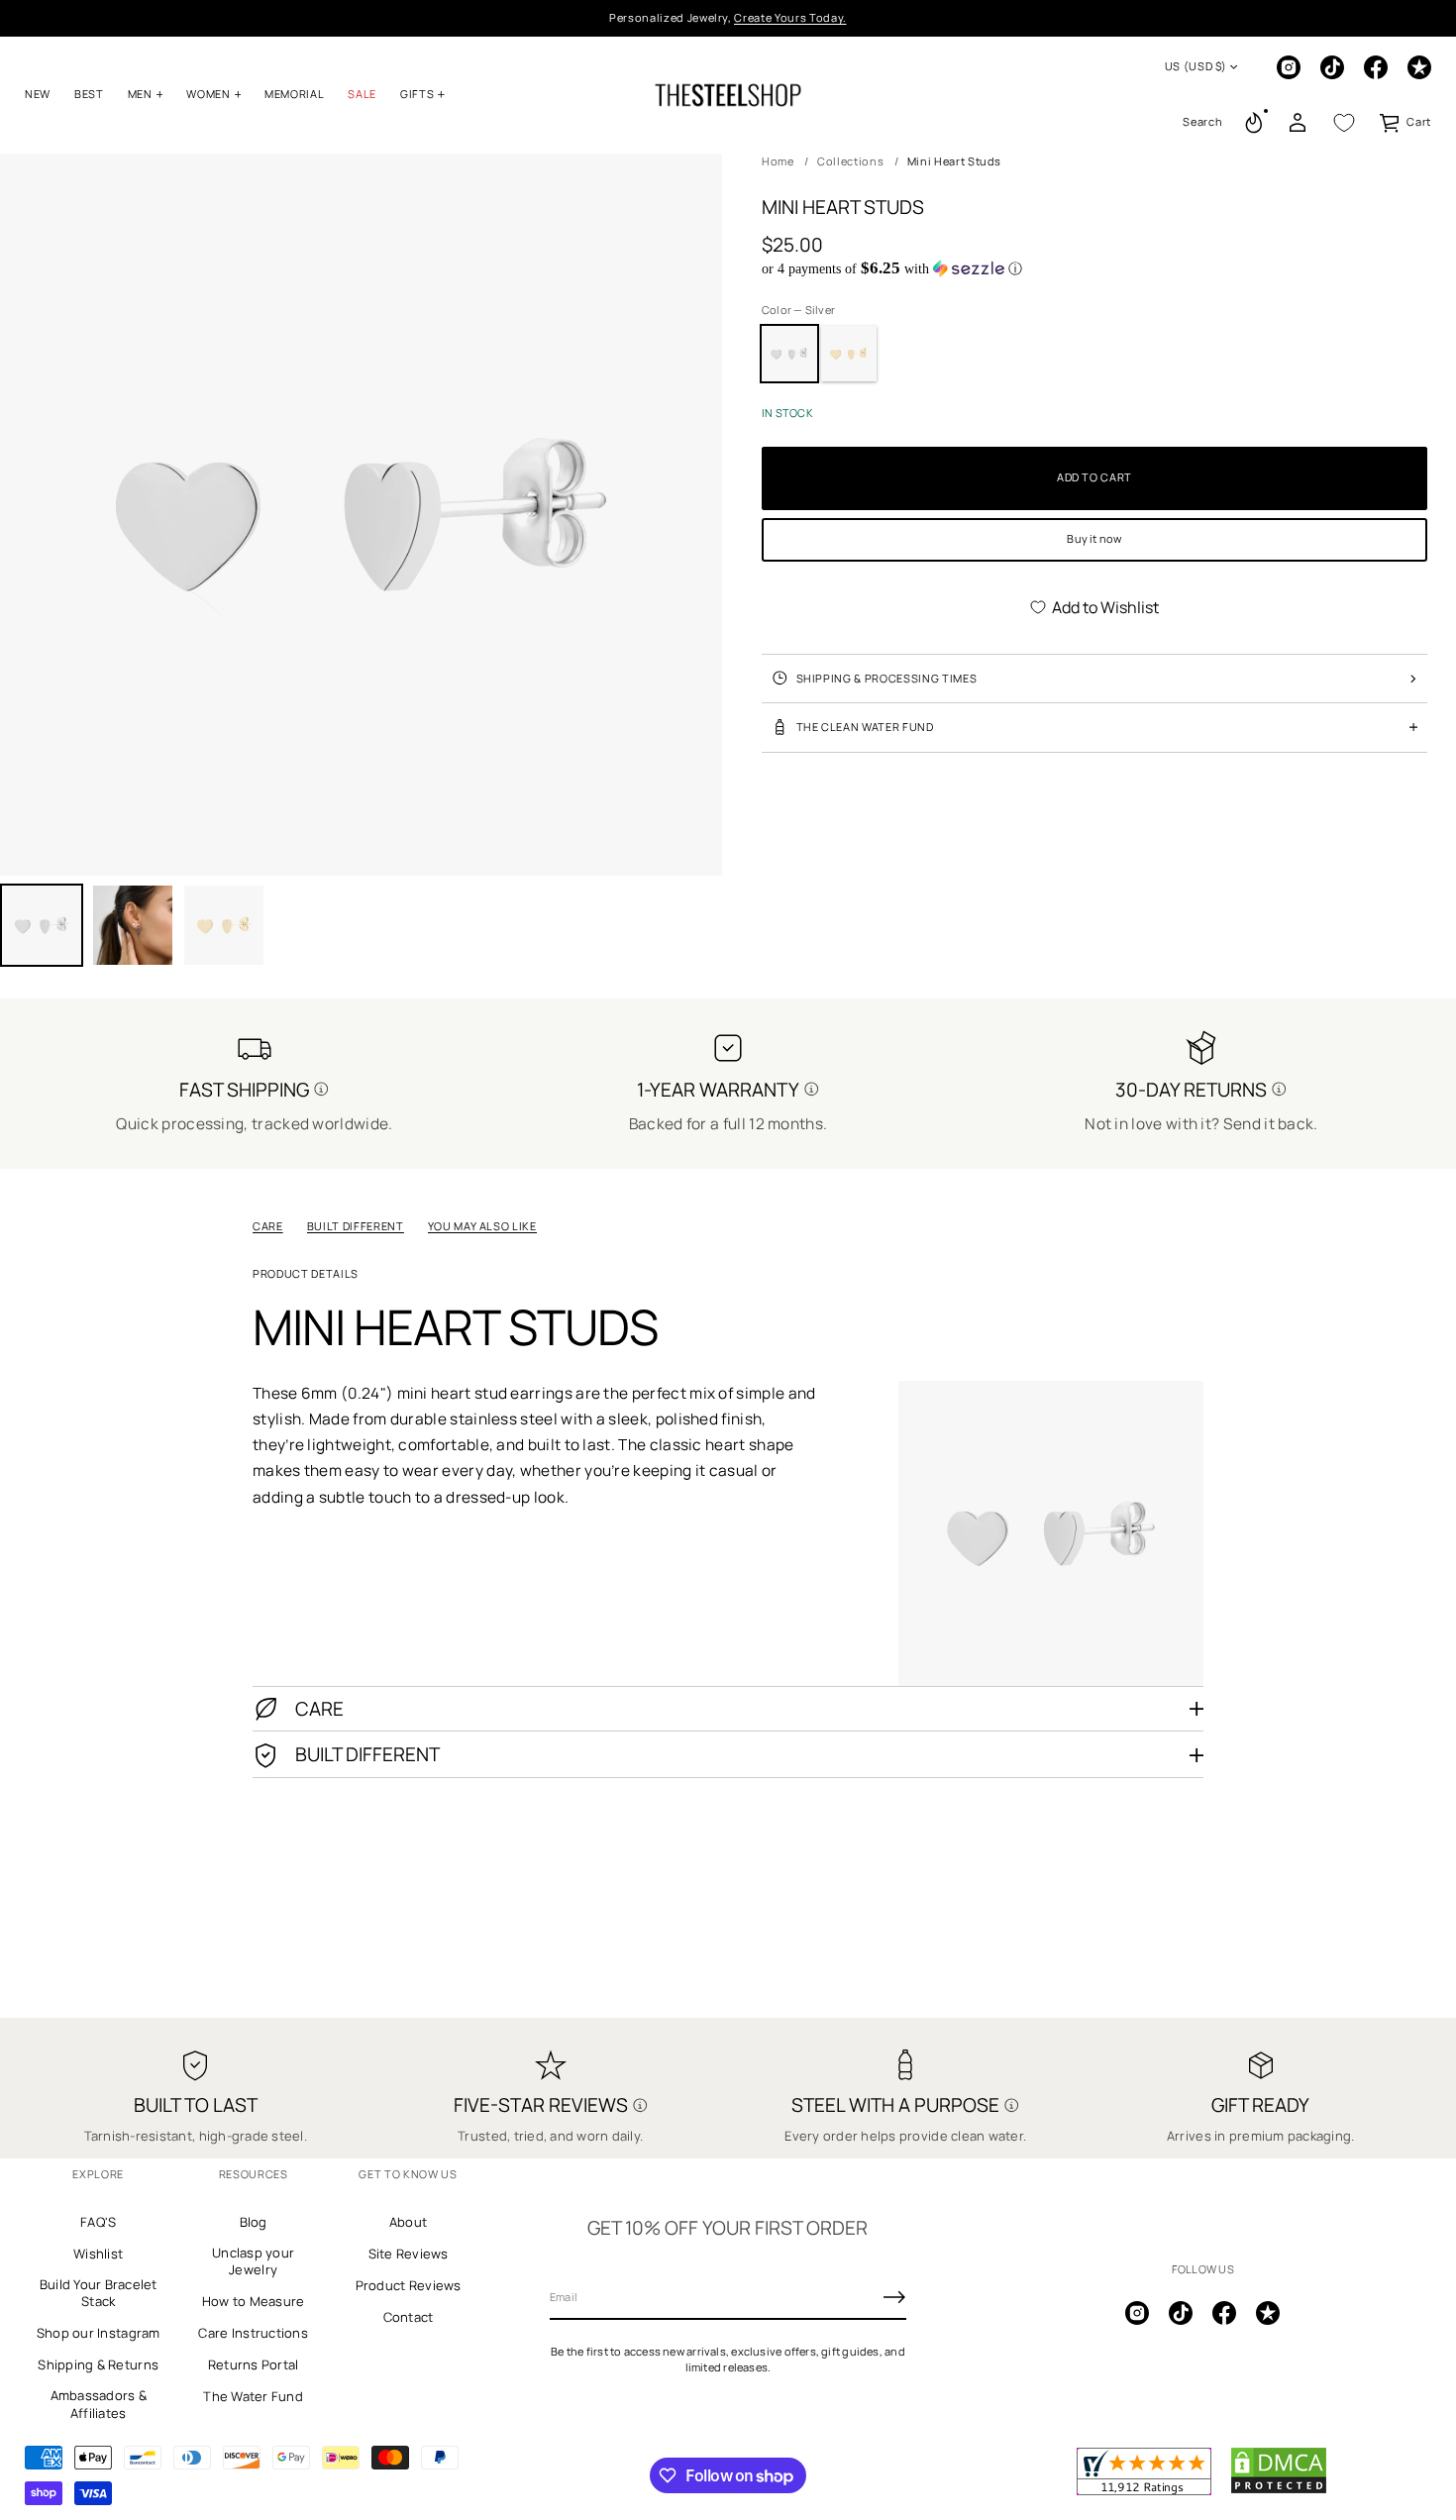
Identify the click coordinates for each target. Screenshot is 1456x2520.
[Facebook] (1376, 67)
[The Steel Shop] (728, 95)
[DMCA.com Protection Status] (1279, 2490)
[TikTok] (1332, 67)
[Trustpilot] (1419, 67)
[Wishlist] (1344, 123)
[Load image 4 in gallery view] (224, 925)
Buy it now (1094, 538)
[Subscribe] (894, 2297)
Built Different (356, 1226)
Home (778, 161)
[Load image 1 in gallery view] (42, 925)
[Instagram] (1289, 67)
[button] (1202, 123)
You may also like (482, 1226)
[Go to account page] (1298, 123)
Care (268, 1226)
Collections (850, 161)
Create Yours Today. (790, 17)
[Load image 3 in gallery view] (133, 925)
